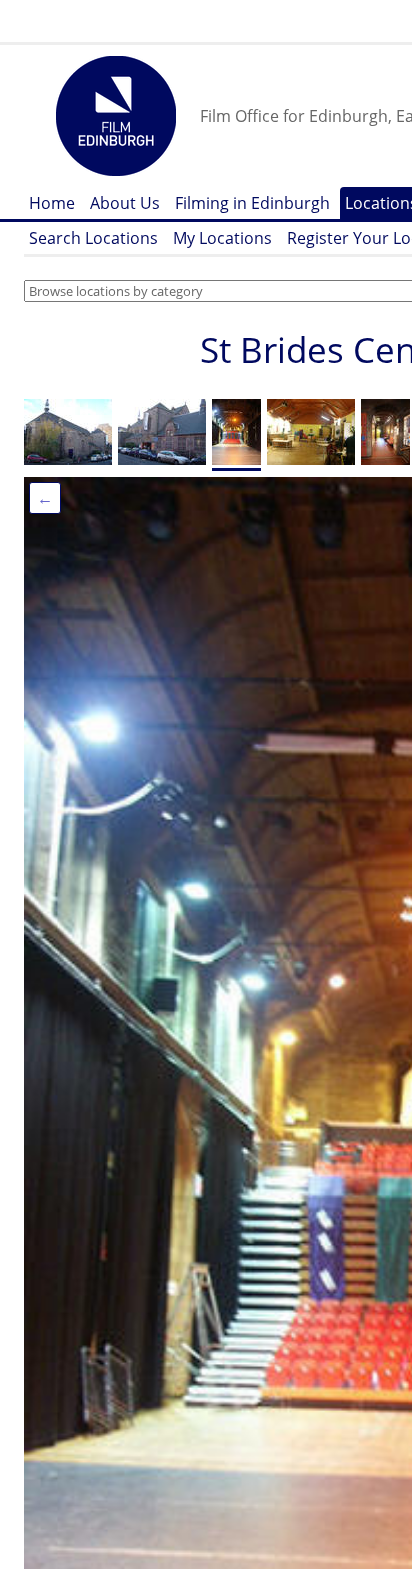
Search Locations (93, 238)
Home (52, 203)
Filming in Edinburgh (252, 203)
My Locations (222, 238)
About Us (125, 203)
